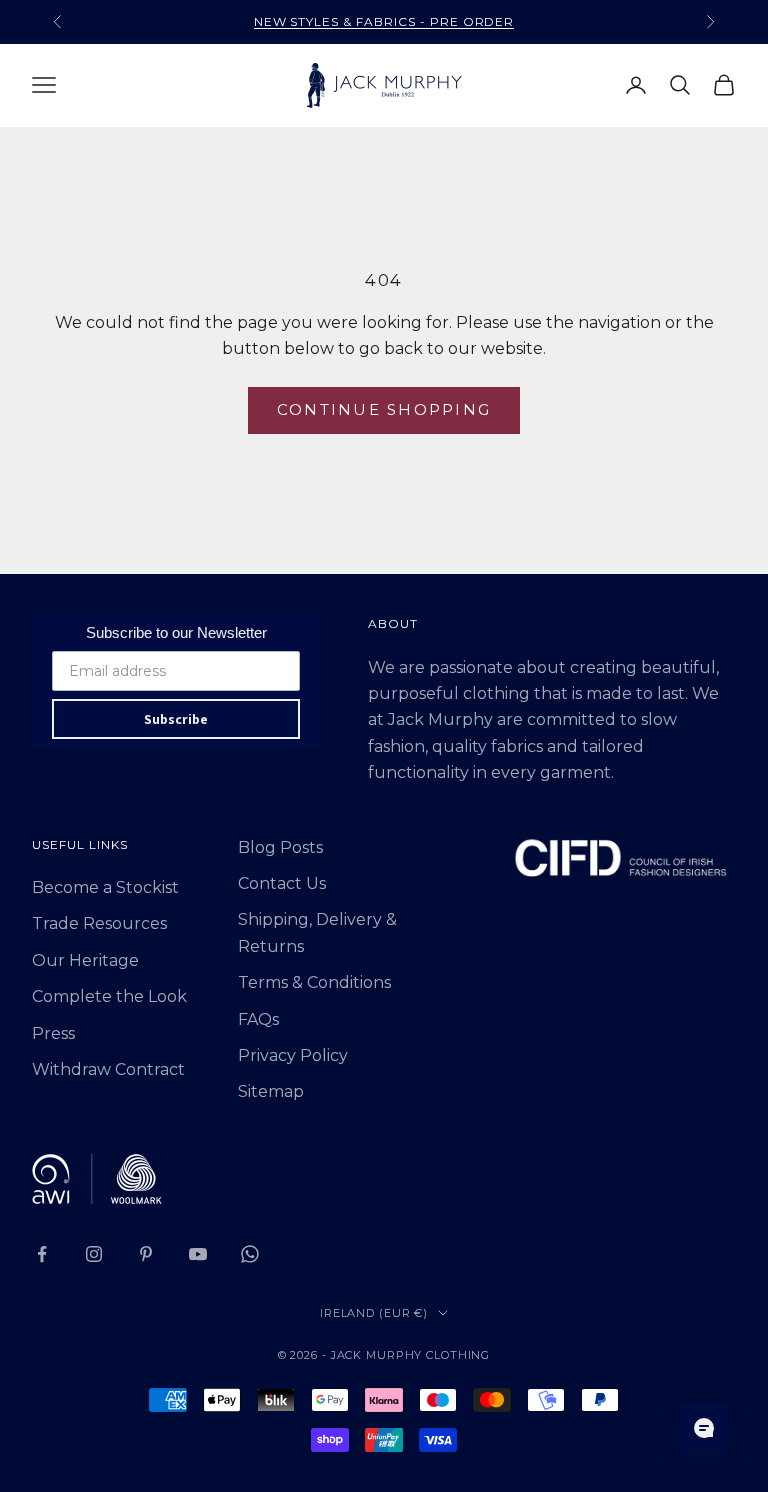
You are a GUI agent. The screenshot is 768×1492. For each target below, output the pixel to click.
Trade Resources (99, 923)
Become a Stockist (105, 887)
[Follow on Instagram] (94, 1254)
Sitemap (271, 1091)
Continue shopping (384, 409)
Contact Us (282, 883)
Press (53, 1033)
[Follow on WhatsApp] (250, 1254)
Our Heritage (85, 960)
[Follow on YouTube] (198, 1254)
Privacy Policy (293, 1055)
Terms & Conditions (314, 982)
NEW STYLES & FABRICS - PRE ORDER (384, 21)
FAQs (258, 1019)
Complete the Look (109, 996)
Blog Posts (280, 847)
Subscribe (176, 719)
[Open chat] (704, 1428)
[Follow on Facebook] (42, 1254)
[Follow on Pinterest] (146, 1254)
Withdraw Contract (108, 1069)
